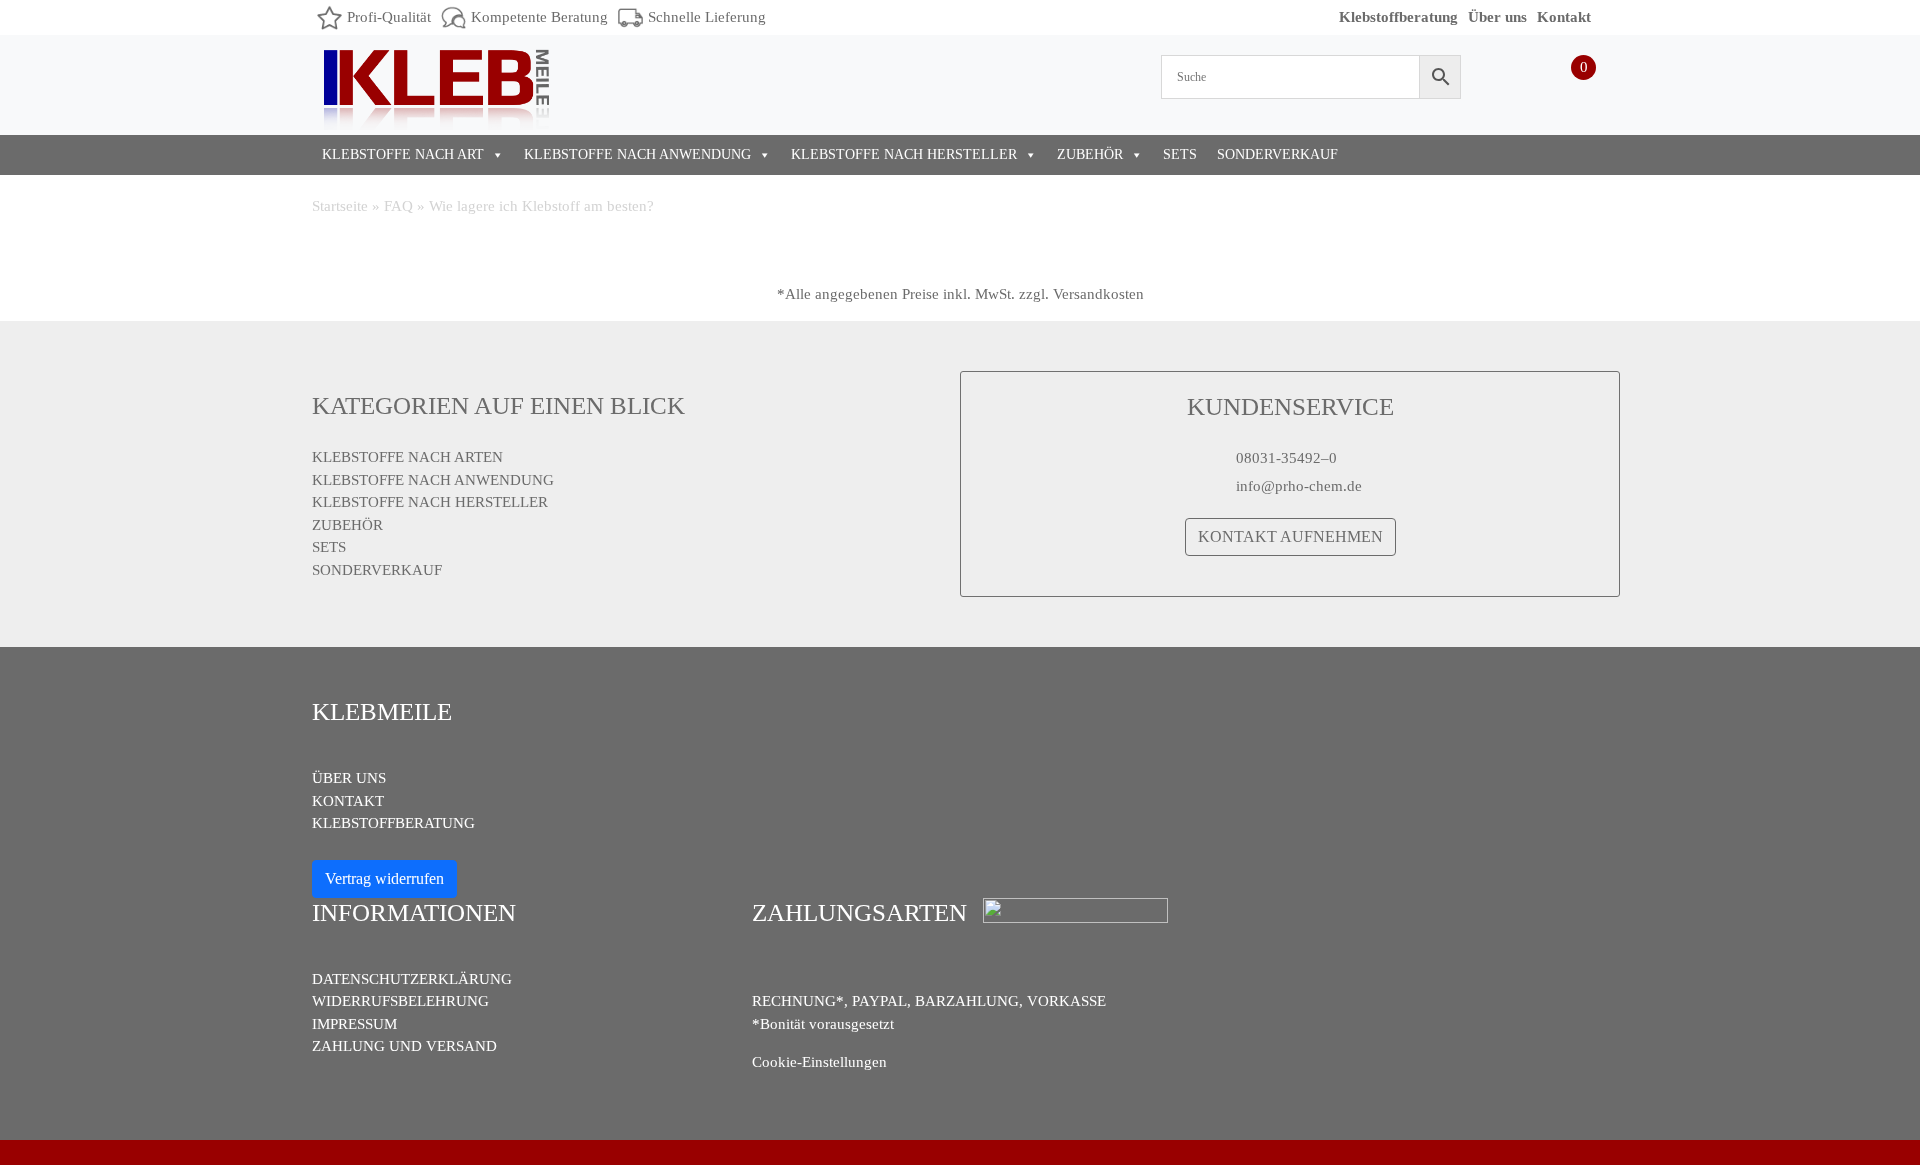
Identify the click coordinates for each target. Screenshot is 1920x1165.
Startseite (340, 206)
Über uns (1497, 17)
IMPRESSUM (354, 1024)
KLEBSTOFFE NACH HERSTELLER (904, 154)
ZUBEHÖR (1090, 154)
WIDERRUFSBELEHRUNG (400, 1001)
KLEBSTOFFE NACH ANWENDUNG (637, 154)
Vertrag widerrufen (384, 878)
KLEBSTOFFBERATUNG (393, 823)
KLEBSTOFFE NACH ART (403, 154)
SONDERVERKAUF (1277, 154)
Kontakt (1564, 17)
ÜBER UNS (349, 778)
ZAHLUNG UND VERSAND (404, 1046)
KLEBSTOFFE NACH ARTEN (407, 457)
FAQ (398, 206)
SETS (1180, 154)
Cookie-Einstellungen (819, 1062)
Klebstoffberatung (1398, 17)
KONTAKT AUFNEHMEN (1290, 536)
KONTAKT (348, 801)
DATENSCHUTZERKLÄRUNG (412, 979)
